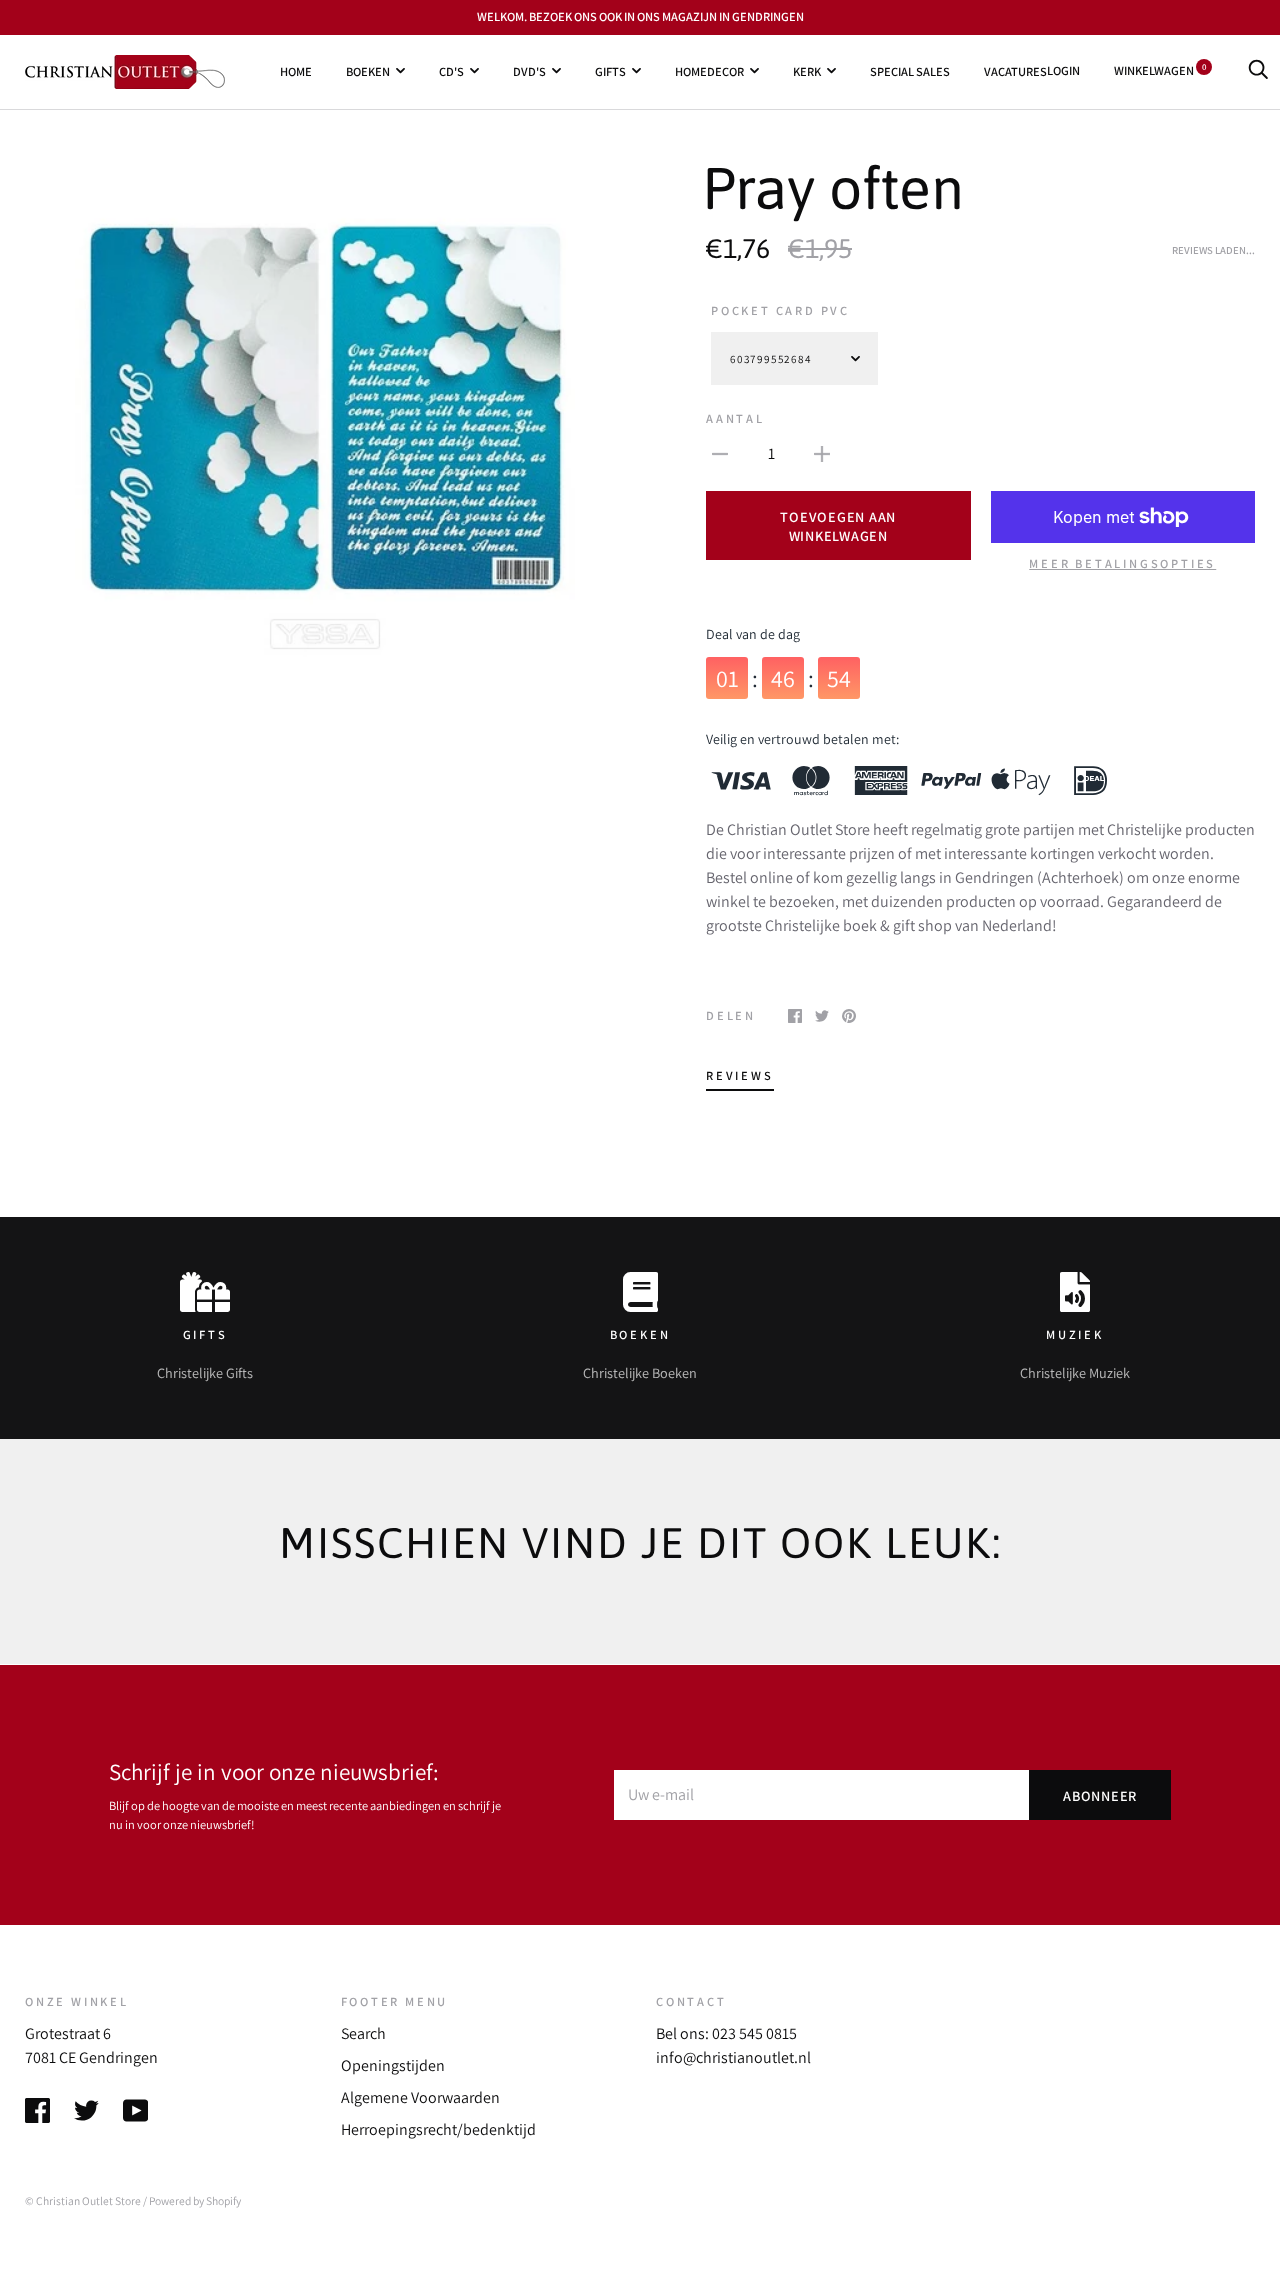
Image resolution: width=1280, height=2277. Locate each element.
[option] (324, 409)
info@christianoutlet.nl (733, 2057)
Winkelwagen (1160, 70)
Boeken (368, 70)
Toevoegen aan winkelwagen (838, 526)
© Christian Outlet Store (83, 2200)
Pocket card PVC (780, 310)
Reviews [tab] (740, 1075)
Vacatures (1015, 70)
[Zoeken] (1258, 70)
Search (363, 2033)
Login (1063, 70)
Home (296, 70)
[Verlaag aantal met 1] (720, 453)
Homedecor (709, 70)
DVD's (529, 70)
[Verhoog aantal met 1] (822, 453)
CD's (451, 70)
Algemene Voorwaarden (420, 2097)
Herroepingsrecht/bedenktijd (438, 2129)
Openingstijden (393, 2065)
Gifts (610, 70)
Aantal (735, 418)
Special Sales (910, 70)
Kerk (807, 70)
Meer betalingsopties (1122, 563)
